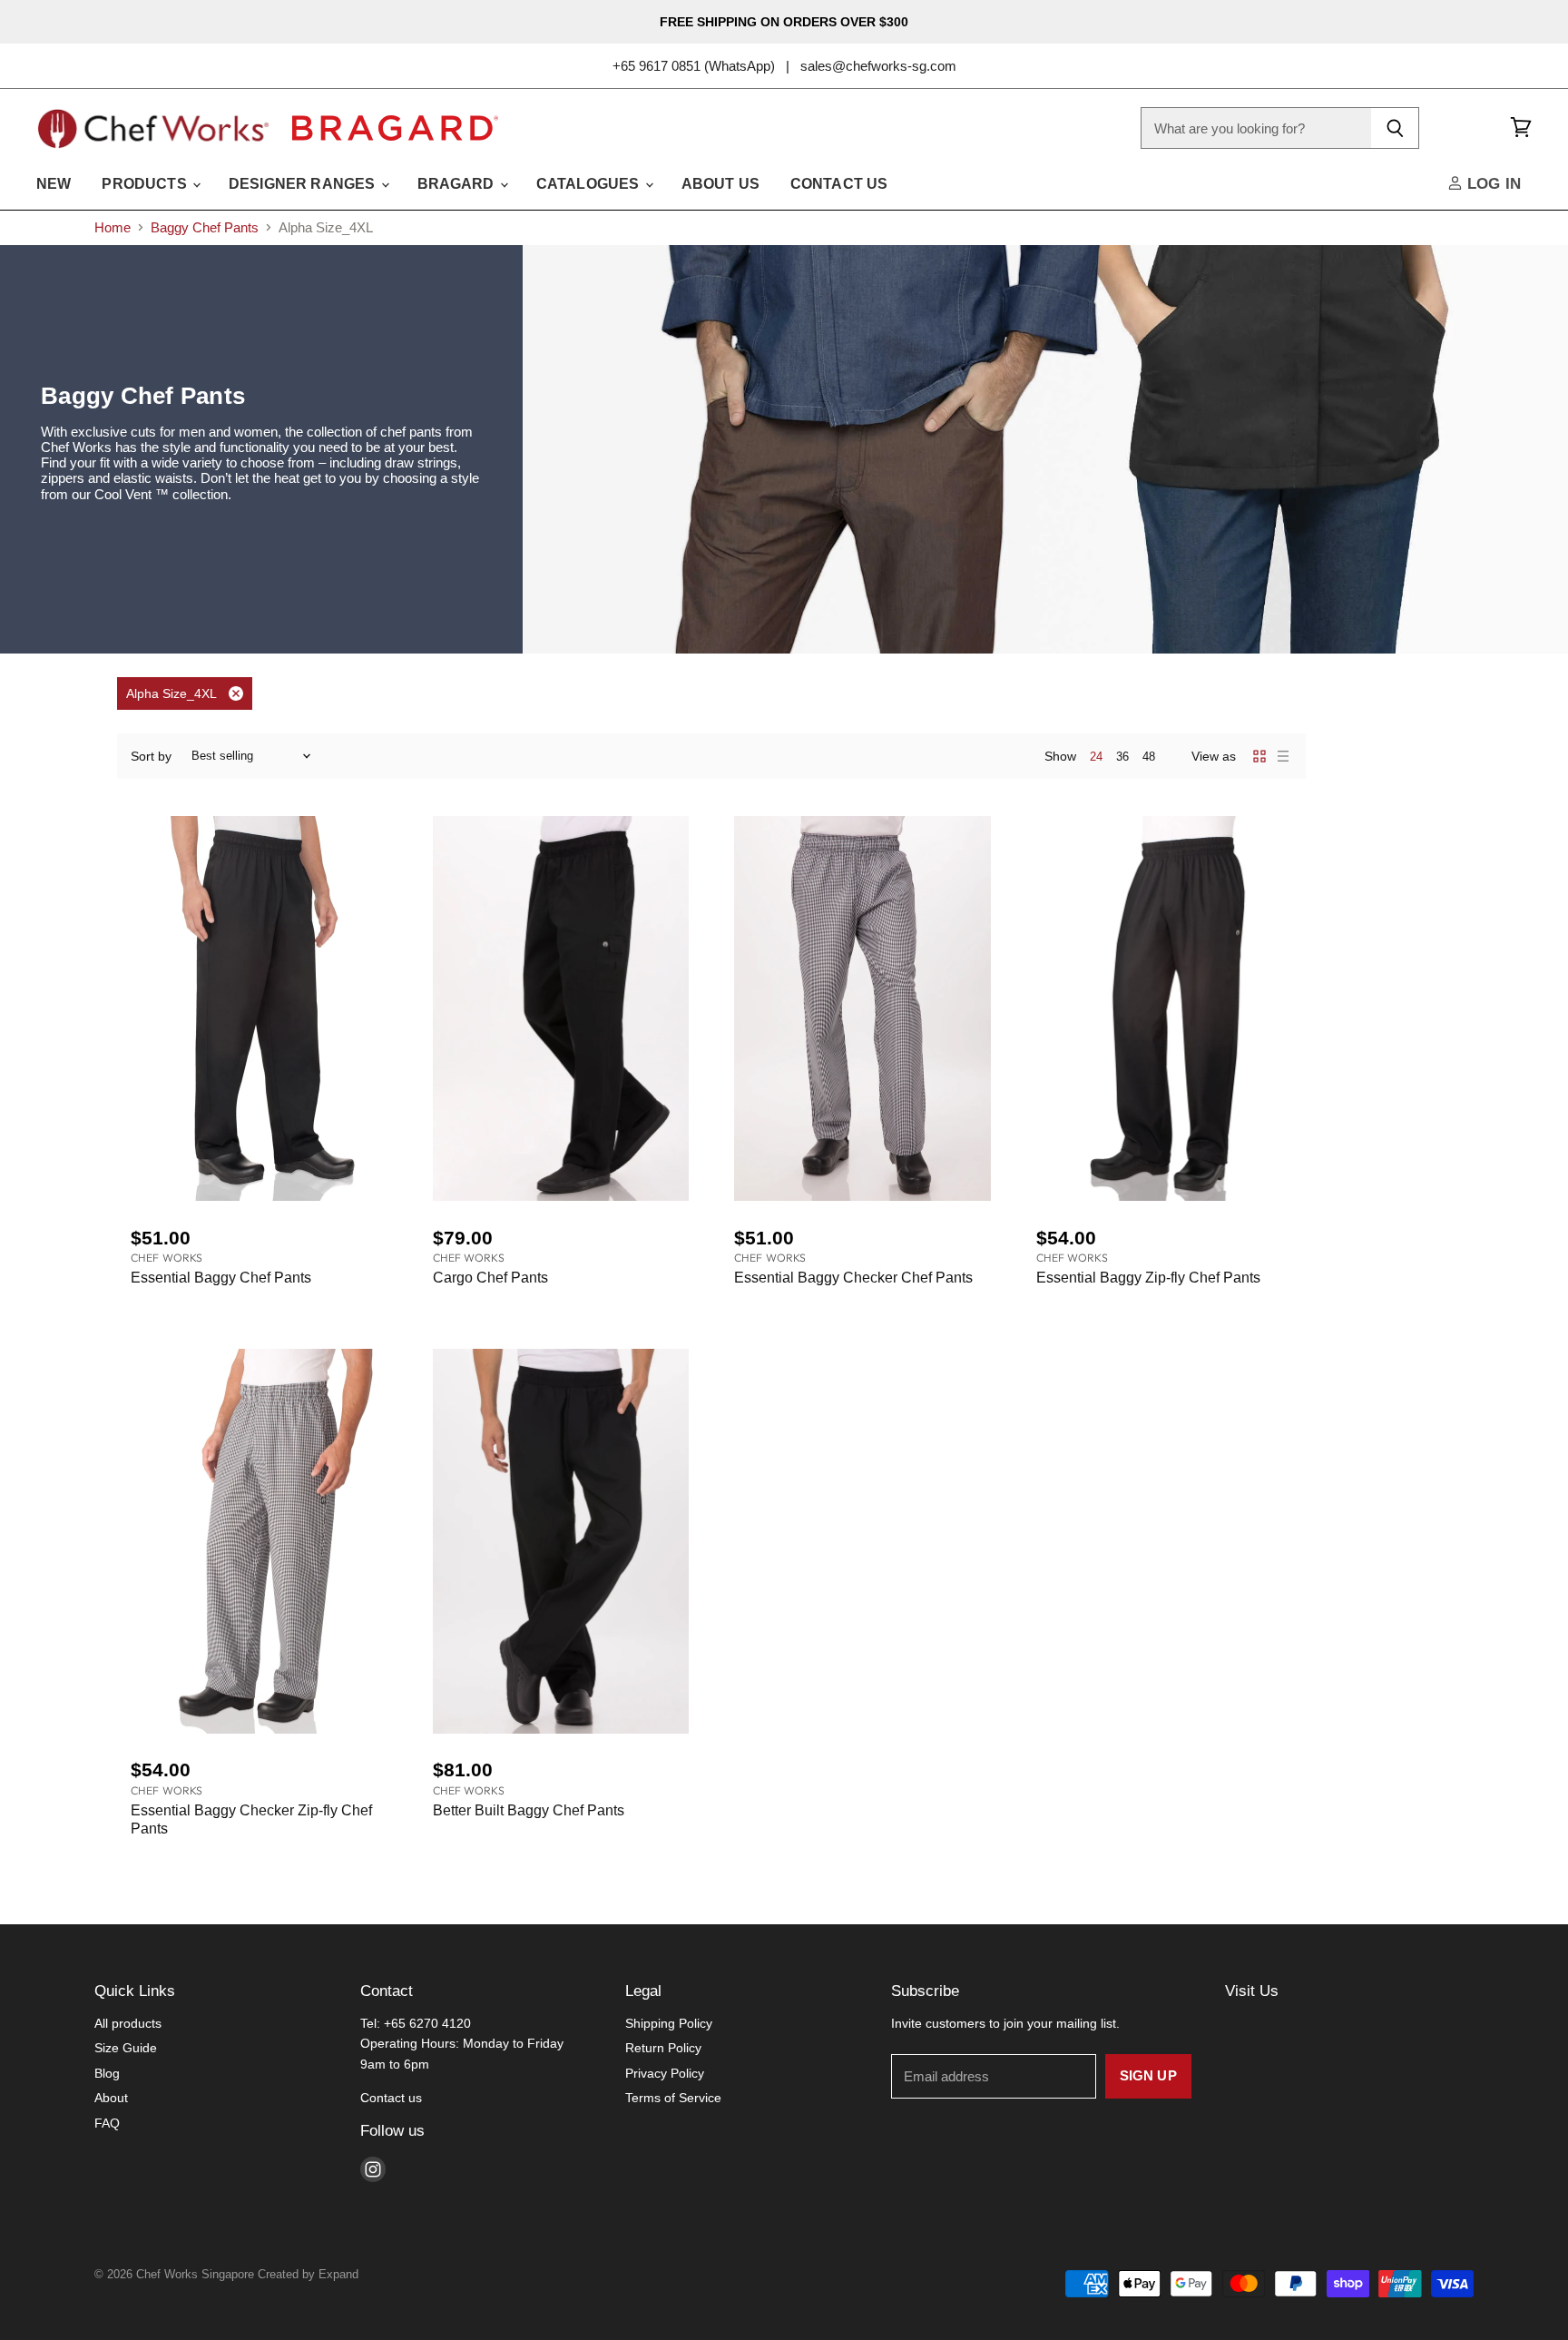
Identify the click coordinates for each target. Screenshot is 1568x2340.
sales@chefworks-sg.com (878, 66)
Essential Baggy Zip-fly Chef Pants (1148, 1278)
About (111, 2098)
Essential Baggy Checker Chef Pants (853, 1278)
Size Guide (126, 2048)
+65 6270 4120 (427, 2023)
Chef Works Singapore (195, 2274)
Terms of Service (673, 2098)
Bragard (458, 184)
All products (128, 2023)
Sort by (151, 756)
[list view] (1283, 756)
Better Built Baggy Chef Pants (529, 1810)
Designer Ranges (304, 184)
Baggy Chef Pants (205, 227)
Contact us (391, 2098)
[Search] (1395, 128)
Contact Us (839, 184)
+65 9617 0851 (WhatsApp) (694, 66)
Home (113, 227)
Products (146, 184)
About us (720, 184)
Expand (338, 2274)
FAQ (107, 2123)
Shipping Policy (669, 2023)
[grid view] (1259, 756)
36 (1122, 757)
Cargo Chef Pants (490, 1278)
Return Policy (663, 2048)
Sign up (1148, 2076)
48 (1149, 757)
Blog (107, 2073)
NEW (54, 184)
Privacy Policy (665, 2073)
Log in (1492, 184)
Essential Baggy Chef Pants (221, 1278)
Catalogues (590, 184)
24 (1096, 757)
